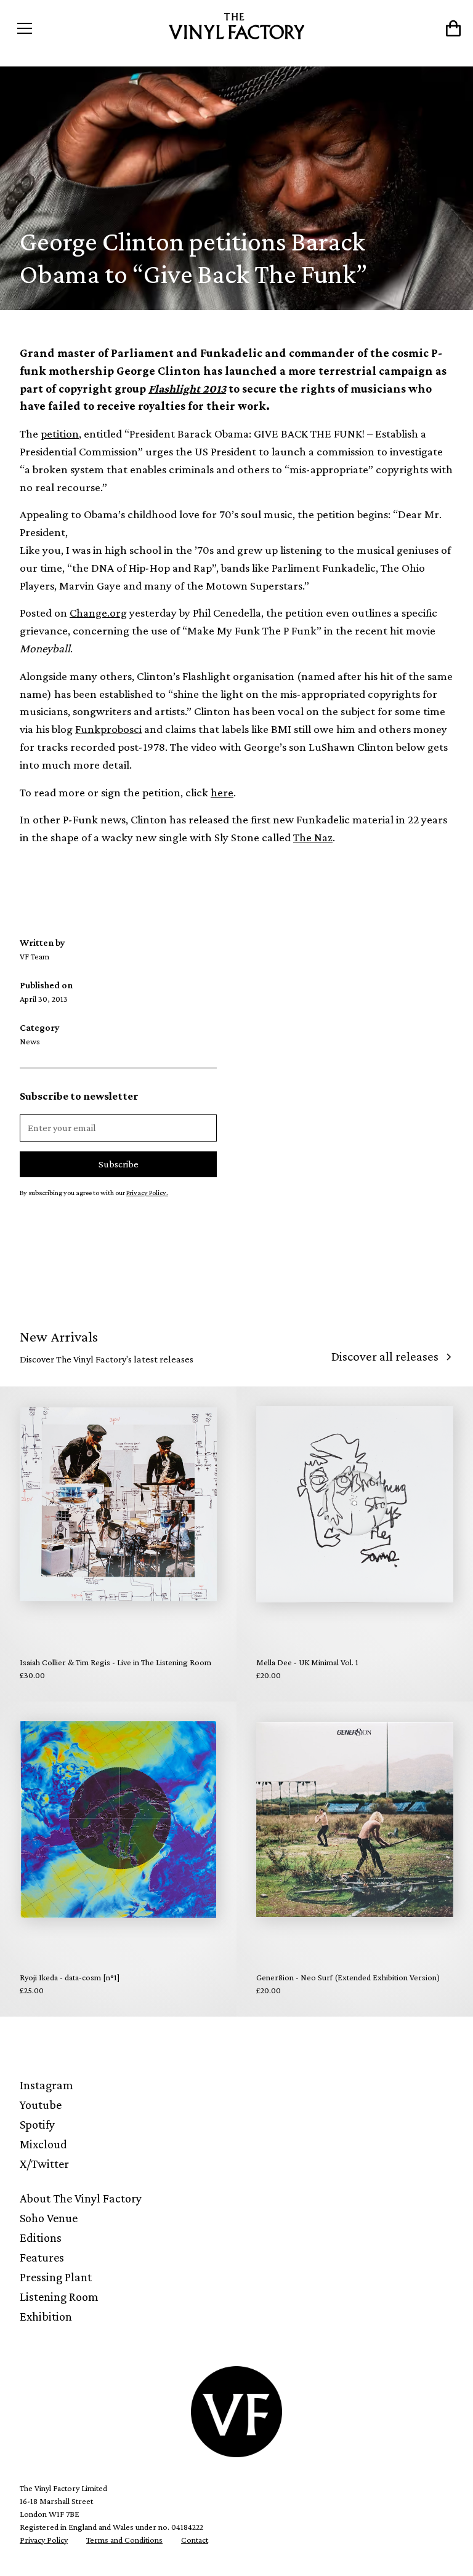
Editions (41, 2238)
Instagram (46, 2085)
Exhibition (46, 2316)
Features (42, 2257)
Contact (195, 2540)
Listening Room (59, 2297)
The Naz (313, 837)
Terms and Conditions (124, 2540)
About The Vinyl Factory (81, 2198)
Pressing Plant (56, 2277)
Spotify (37, 2124)
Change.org (98, 613)
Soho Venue (49, 2218)
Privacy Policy (44, 2540)
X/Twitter (44, 2164)
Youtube (41, 2105)
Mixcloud (43, 2144)
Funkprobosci (108, 729)
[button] (67, 28)
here (222, 792)
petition (60, 434)
